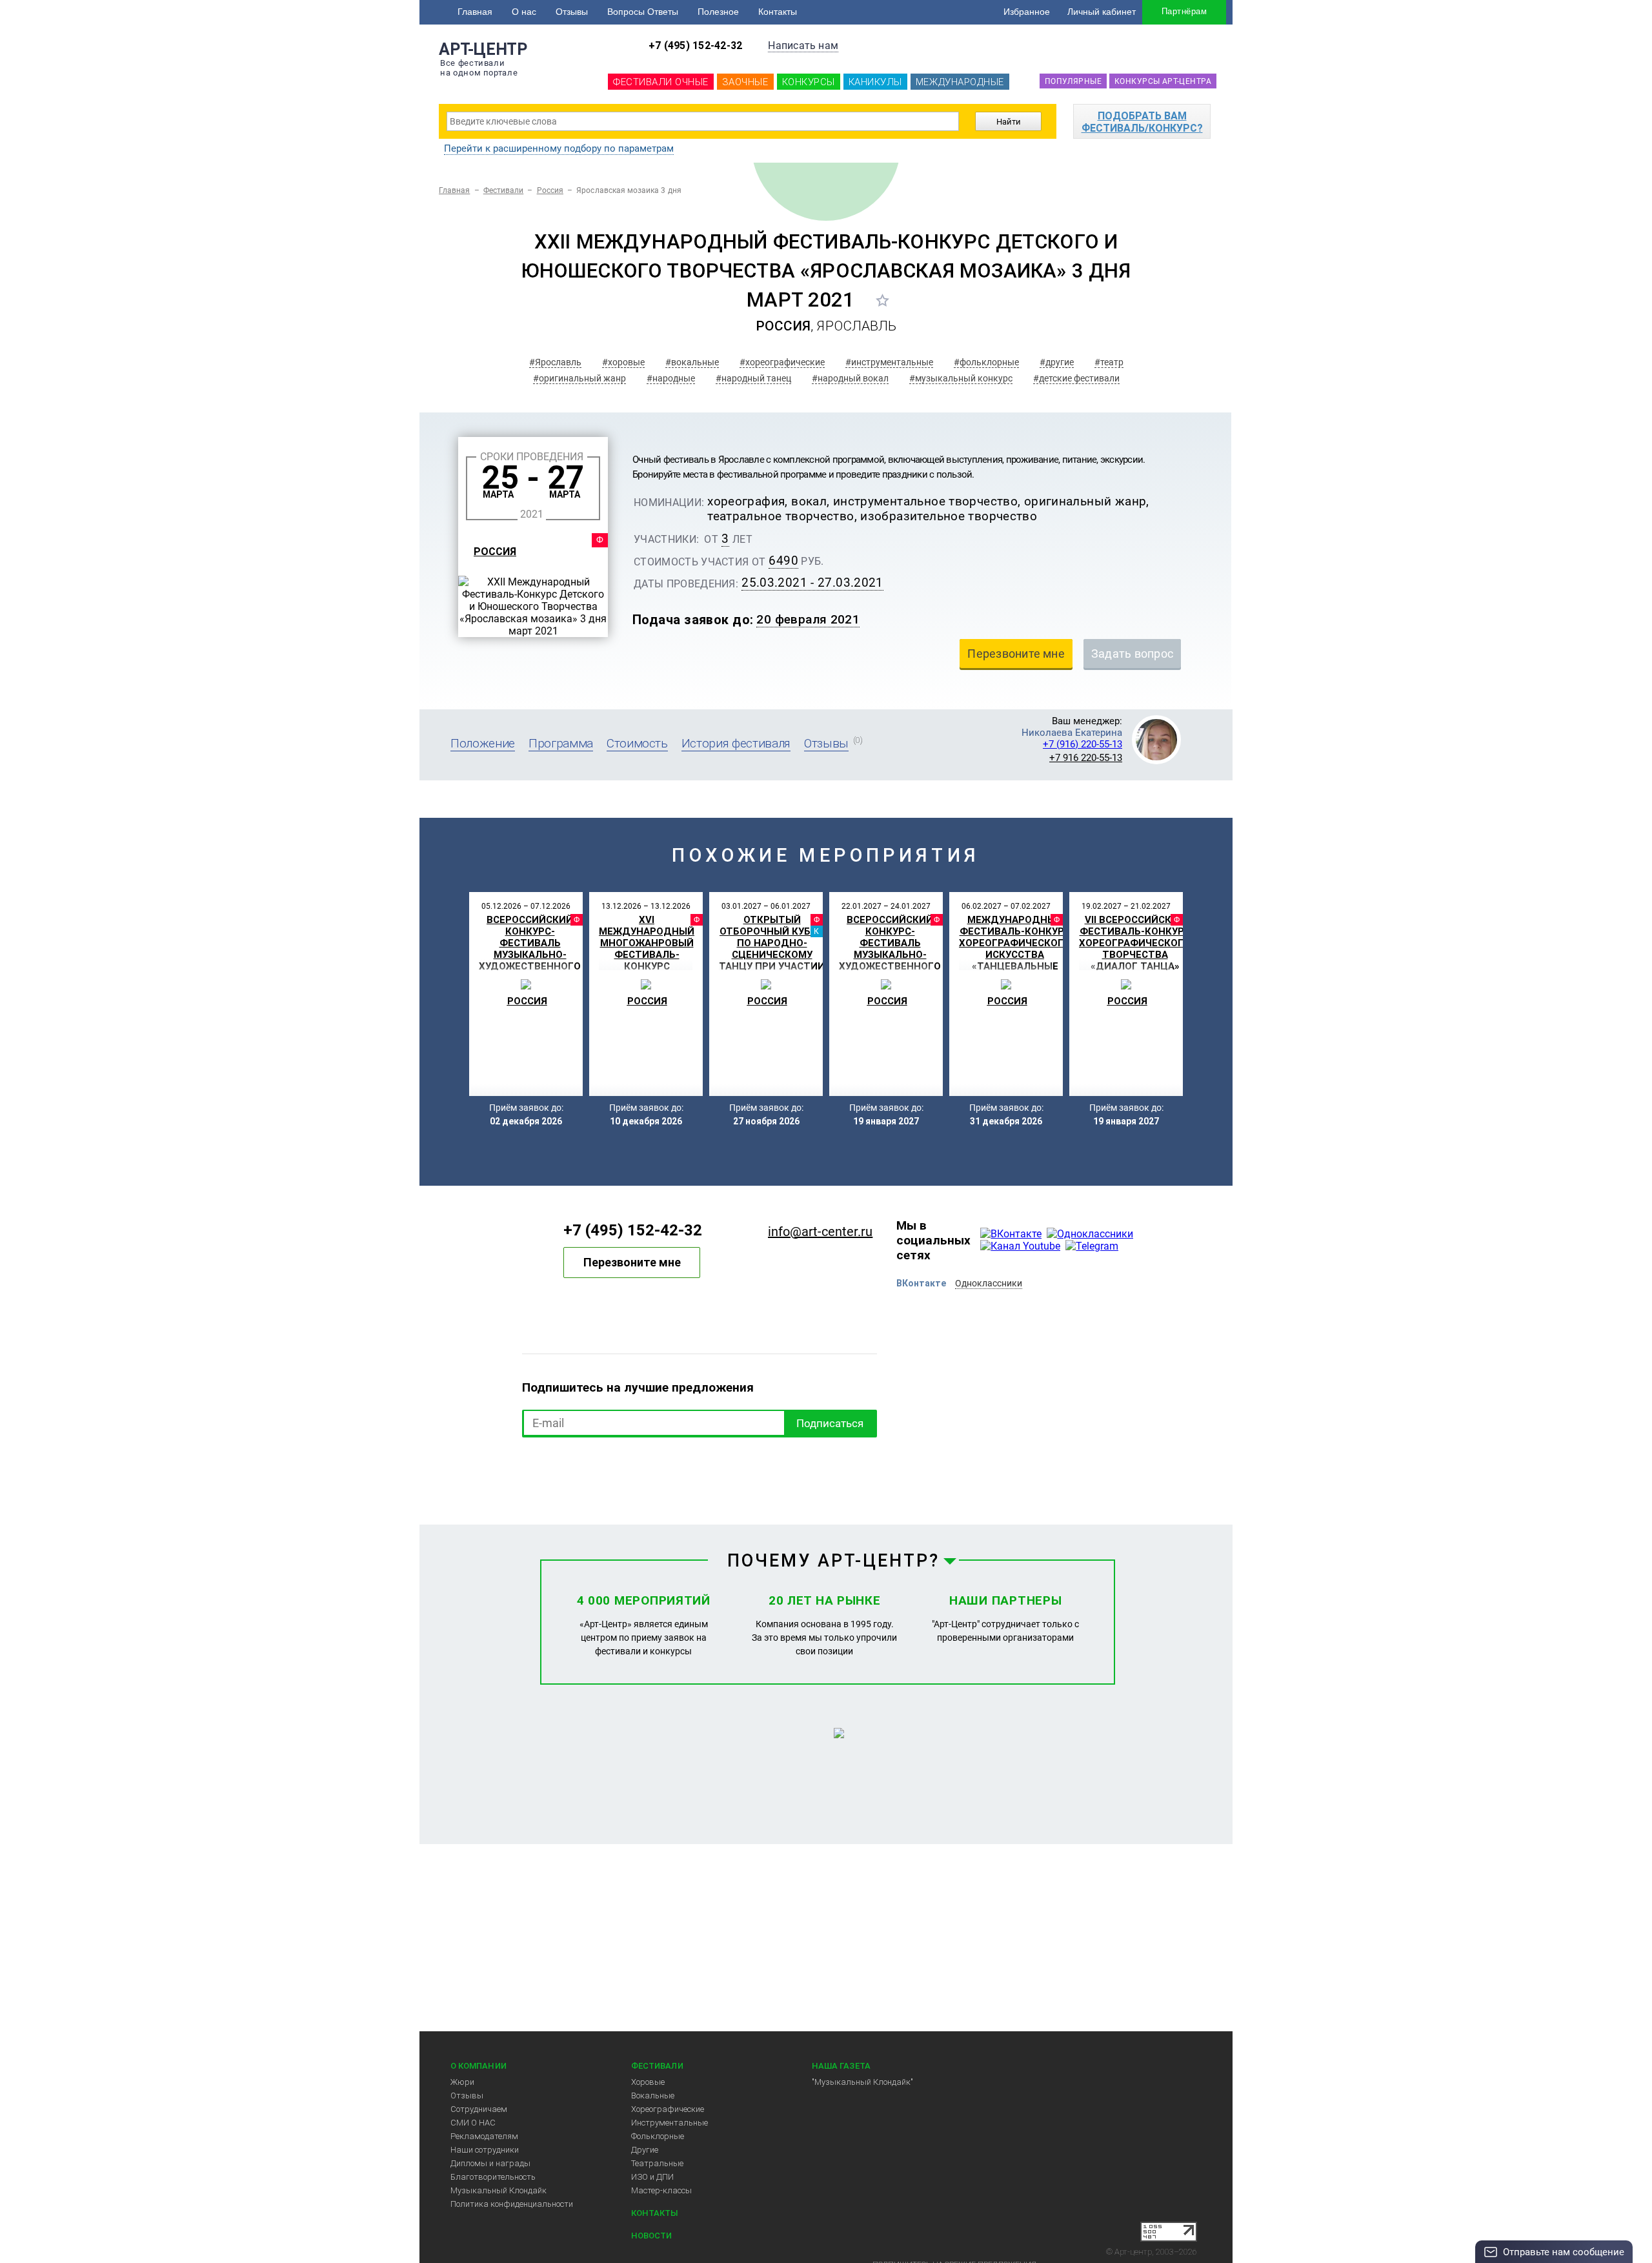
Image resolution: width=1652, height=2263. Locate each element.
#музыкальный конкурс (961, 378)
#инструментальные (889, 362)
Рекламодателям (484, 2136)
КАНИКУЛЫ (875, 82)
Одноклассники (989, 1283)
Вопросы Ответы (643, 12)
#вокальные (692, 362)
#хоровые (623, 362)
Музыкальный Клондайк (499, 2190)
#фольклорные (986, 362)
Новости (651, 2236)
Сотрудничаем (479, 2109)
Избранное (1027, 12)
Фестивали (504, 190)
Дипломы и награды (490, 2163)
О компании (478, 2066)
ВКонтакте (921, 1283)
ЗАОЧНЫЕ (745, 82)
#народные (671, 378)
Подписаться (830, 1423)
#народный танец (753, 378)
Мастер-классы (661, 2190)
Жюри (462, 2082)
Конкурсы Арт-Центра (1163, 81)
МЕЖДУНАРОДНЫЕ (960, 82)
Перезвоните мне (632, 1262)
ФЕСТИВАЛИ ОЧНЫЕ (661, 82)
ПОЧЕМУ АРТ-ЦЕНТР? (834, 1561)
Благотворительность (493, 2177)
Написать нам (803, 46)
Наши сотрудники (485, 2150)
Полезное (718, 12)
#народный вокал (850, 378)
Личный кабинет (1102, 12)
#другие (1057, 362)
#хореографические (782, 362)
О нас (524, 12)
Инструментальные (670, 2123)
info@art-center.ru (820, 1232)
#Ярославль (555, 362)
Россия (550, 190)
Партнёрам (1184, 11)
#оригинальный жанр (579, 378)
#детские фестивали (1076, 378)
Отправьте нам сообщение (1564, 2252)
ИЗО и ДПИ (652, 2177)
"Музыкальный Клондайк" (862, 2082)
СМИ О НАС (473, 2123)
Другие (645, 2150)
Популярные (1073, 81)
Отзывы (572, 12)
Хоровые (648, 2082)
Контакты (778, 12)
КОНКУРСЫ (809, 82)
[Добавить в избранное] (882, 300)
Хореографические (668, 2109)
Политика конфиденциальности (512, 2204)
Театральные (657, 2163)
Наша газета (841, 2066)
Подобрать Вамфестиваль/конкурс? (1142, 122)
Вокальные (653, 2096)
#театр (1109, 362)
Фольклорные (658, 2136)
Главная (475, 12)
